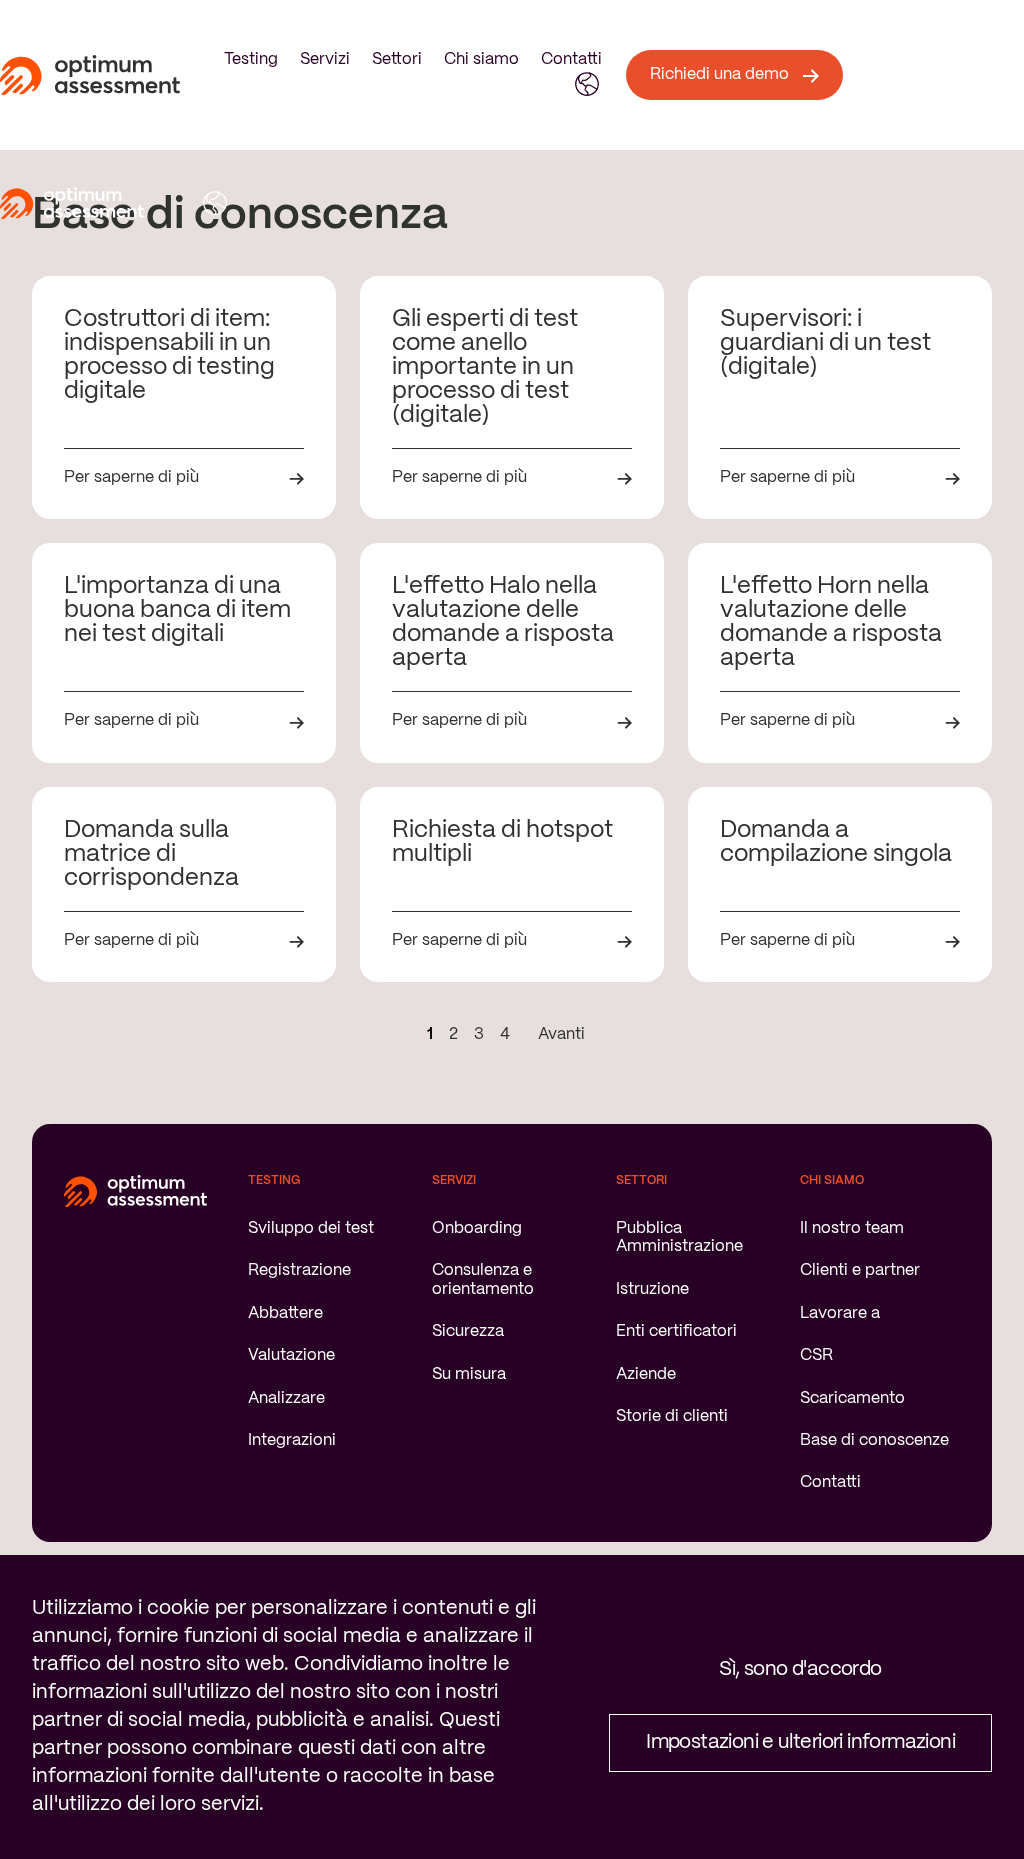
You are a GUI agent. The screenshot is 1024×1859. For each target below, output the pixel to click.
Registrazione (299, 1270)
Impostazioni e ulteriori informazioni (800, 1742)
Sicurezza (468, 1331)
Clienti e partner (860, 1270)
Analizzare (286, 1398)
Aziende (646, 1374)
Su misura (469, 1374)
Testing (251, 59)
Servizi (325, 59)
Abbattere (285, 1313)
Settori (397, 59)
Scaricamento (852, 1398)
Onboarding (477, 1228)
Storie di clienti (672, 1416)
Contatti (571, 59)
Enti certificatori (676, 1331)
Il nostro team (852, 1228)
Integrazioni (292, 1440)
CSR (816, 1355)
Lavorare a (840, 1313)
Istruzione (652, 1289)
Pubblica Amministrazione (679, 1237)
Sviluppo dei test (311, 1228)
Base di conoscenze (874, 1440)
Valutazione (291, 1355)
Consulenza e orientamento (483, 1279)
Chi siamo (481, 59)
